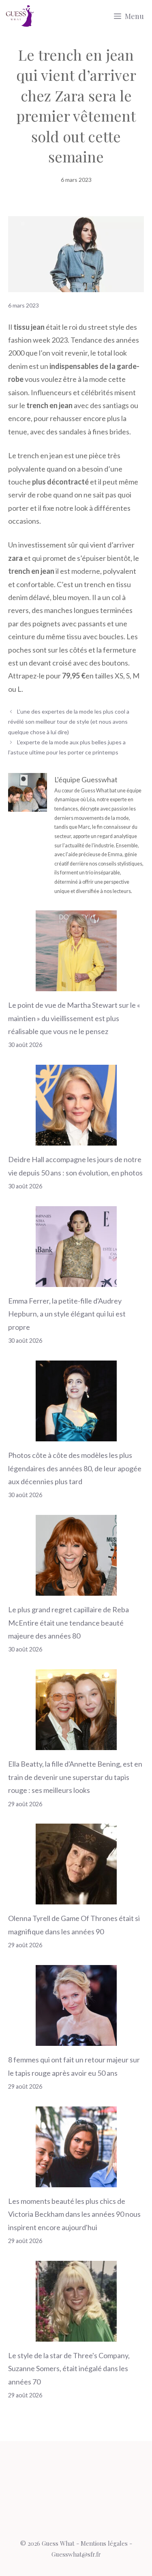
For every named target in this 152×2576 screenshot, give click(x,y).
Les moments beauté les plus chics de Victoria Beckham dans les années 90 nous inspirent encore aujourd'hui (74, 2214)
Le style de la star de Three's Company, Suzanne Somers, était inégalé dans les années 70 (69, 2369)
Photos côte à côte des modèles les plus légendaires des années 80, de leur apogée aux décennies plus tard (75, 1468)
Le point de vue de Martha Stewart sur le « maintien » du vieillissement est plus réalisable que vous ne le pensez (74, 1018)
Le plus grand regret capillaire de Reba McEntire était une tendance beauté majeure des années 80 (69, 1623)
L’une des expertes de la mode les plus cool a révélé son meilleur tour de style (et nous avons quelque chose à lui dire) (69, 721)
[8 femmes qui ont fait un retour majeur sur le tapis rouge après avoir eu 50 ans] (76, 2039)
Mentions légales (104, 2543)
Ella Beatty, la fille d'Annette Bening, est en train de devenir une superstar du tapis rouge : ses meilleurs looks (75, 1777)
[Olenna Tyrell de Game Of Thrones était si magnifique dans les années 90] (76, 1898)
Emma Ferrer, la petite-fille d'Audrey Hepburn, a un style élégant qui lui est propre (67, 1314)
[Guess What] (20, 16)
